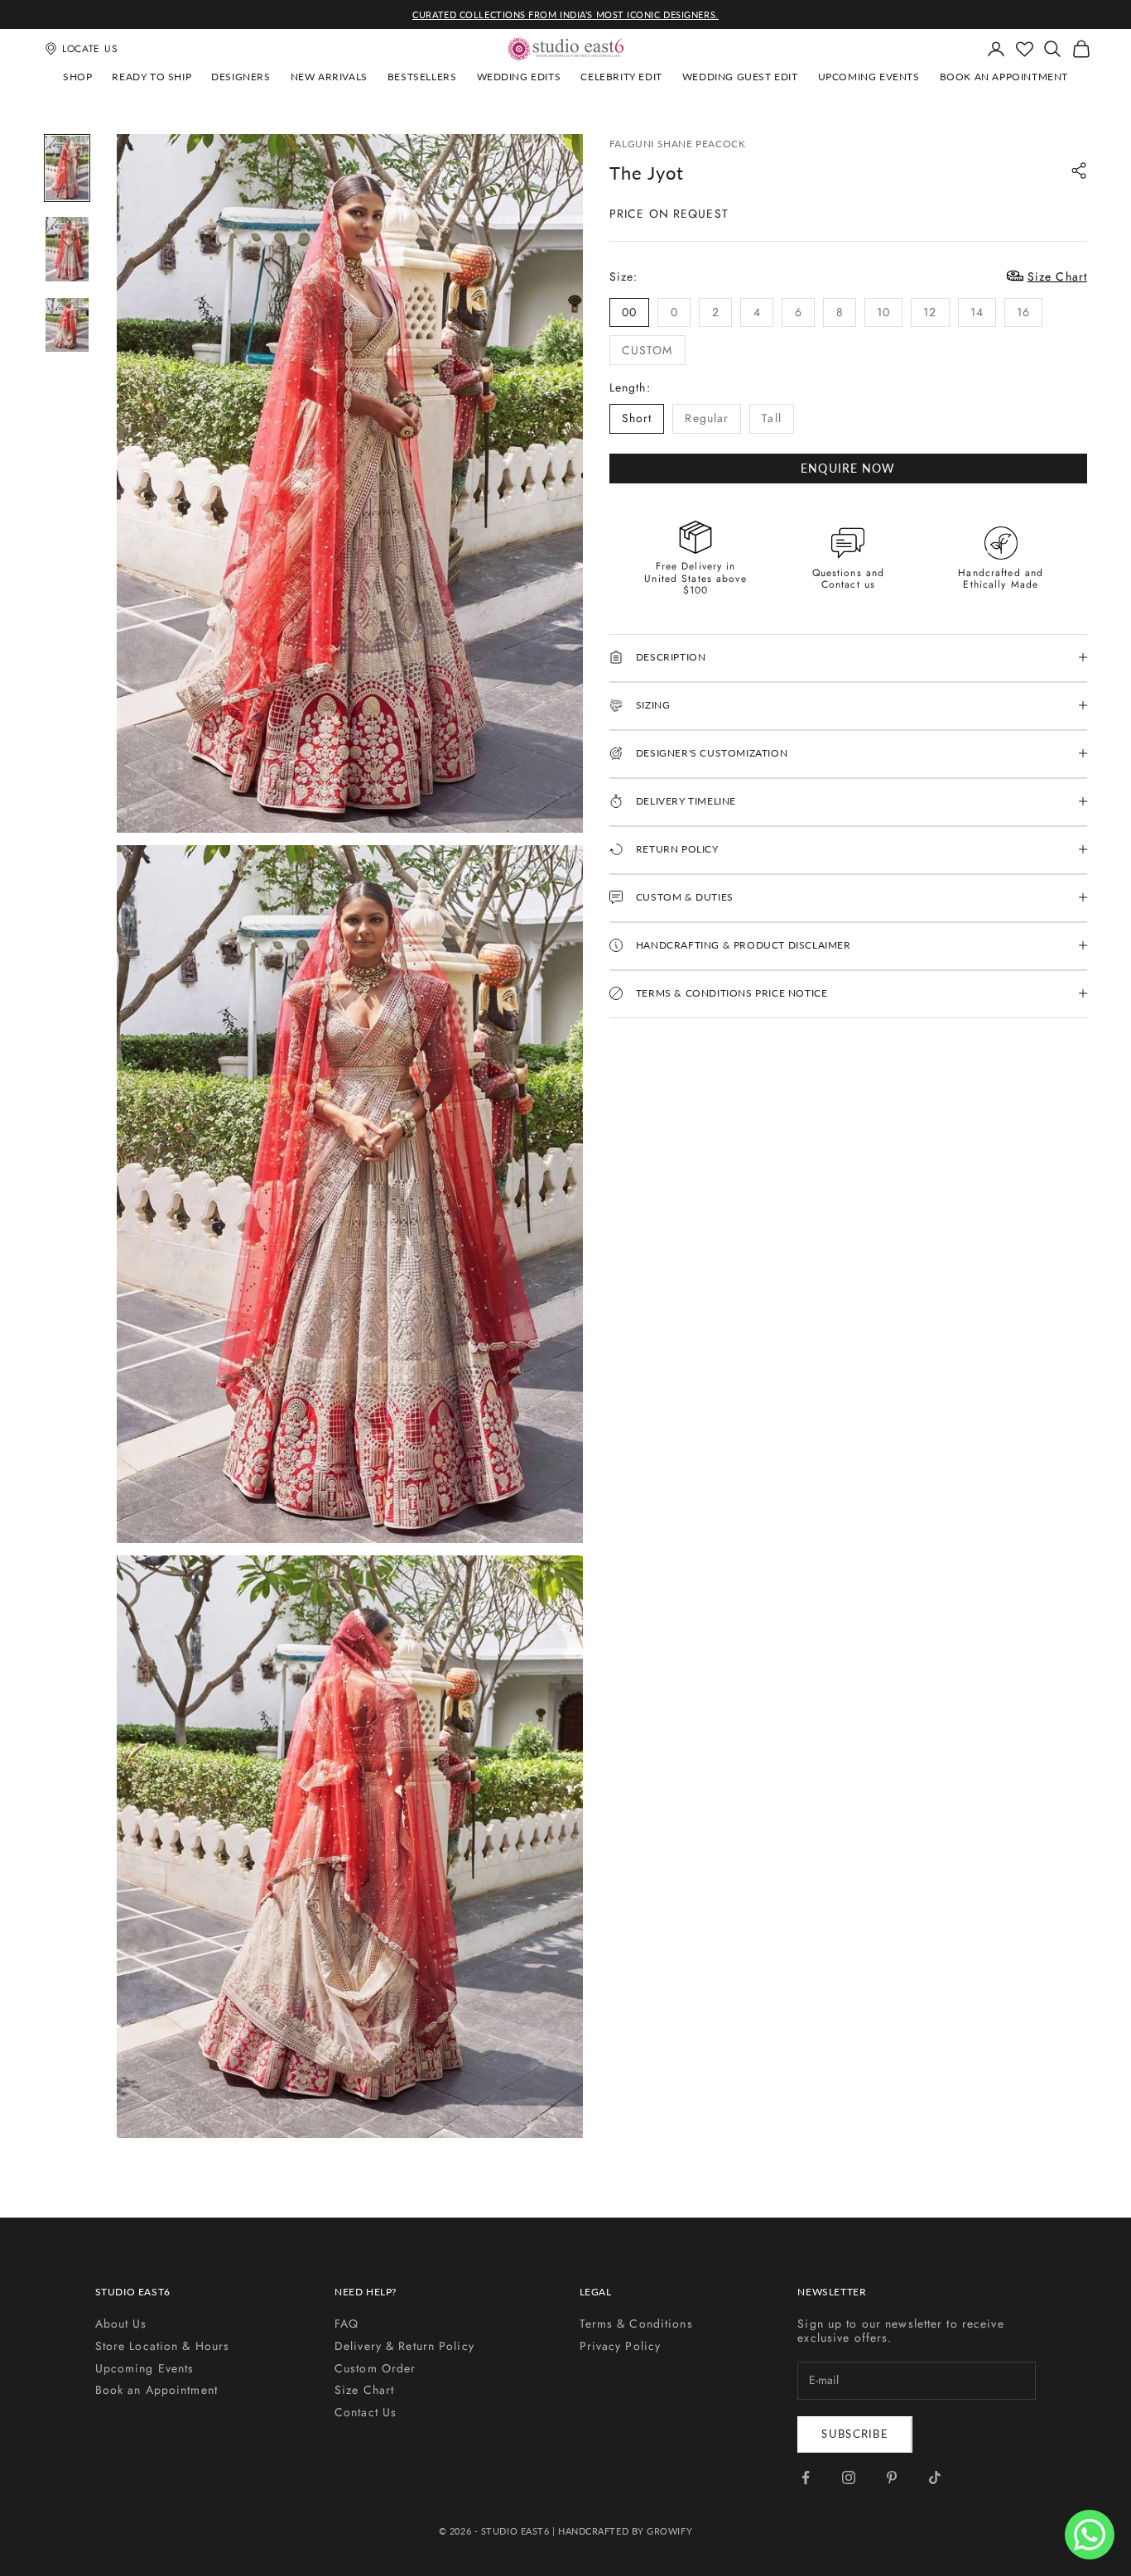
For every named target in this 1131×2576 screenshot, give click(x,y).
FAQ (347, 2324)
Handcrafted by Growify (625, 2531)
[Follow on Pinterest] (892, 2477)
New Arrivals (329, 77)
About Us (121, 2324)
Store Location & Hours (163, 2346)
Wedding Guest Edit (740, 77)
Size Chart (364, 2390)
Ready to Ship (152, 77)
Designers (241, 77)
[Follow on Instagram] (849, 2477)
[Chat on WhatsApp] (1090, 2535)
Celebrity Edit (621, 77)
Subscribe (855, 2434)
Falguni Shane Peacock (678, 144)
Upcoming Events (869, 77)
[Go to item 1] (67, 168)
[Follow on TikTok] (935, 2477)
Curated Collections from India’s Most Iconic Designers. (565, 14)
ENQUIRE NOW (848, 467)
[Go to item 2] (67, 249)
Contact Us (366, 2412)
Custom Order (375, 2368)
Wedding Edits (519, 77)
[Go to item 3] (67, 325)
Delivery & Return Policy (404, 2346)
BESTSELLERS (422, 77)
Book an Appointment (1004, 77)
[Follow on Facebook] (806, 2477)
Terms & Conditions (636, 2324)
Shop (77, 77)
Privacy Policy (621, 2346)
